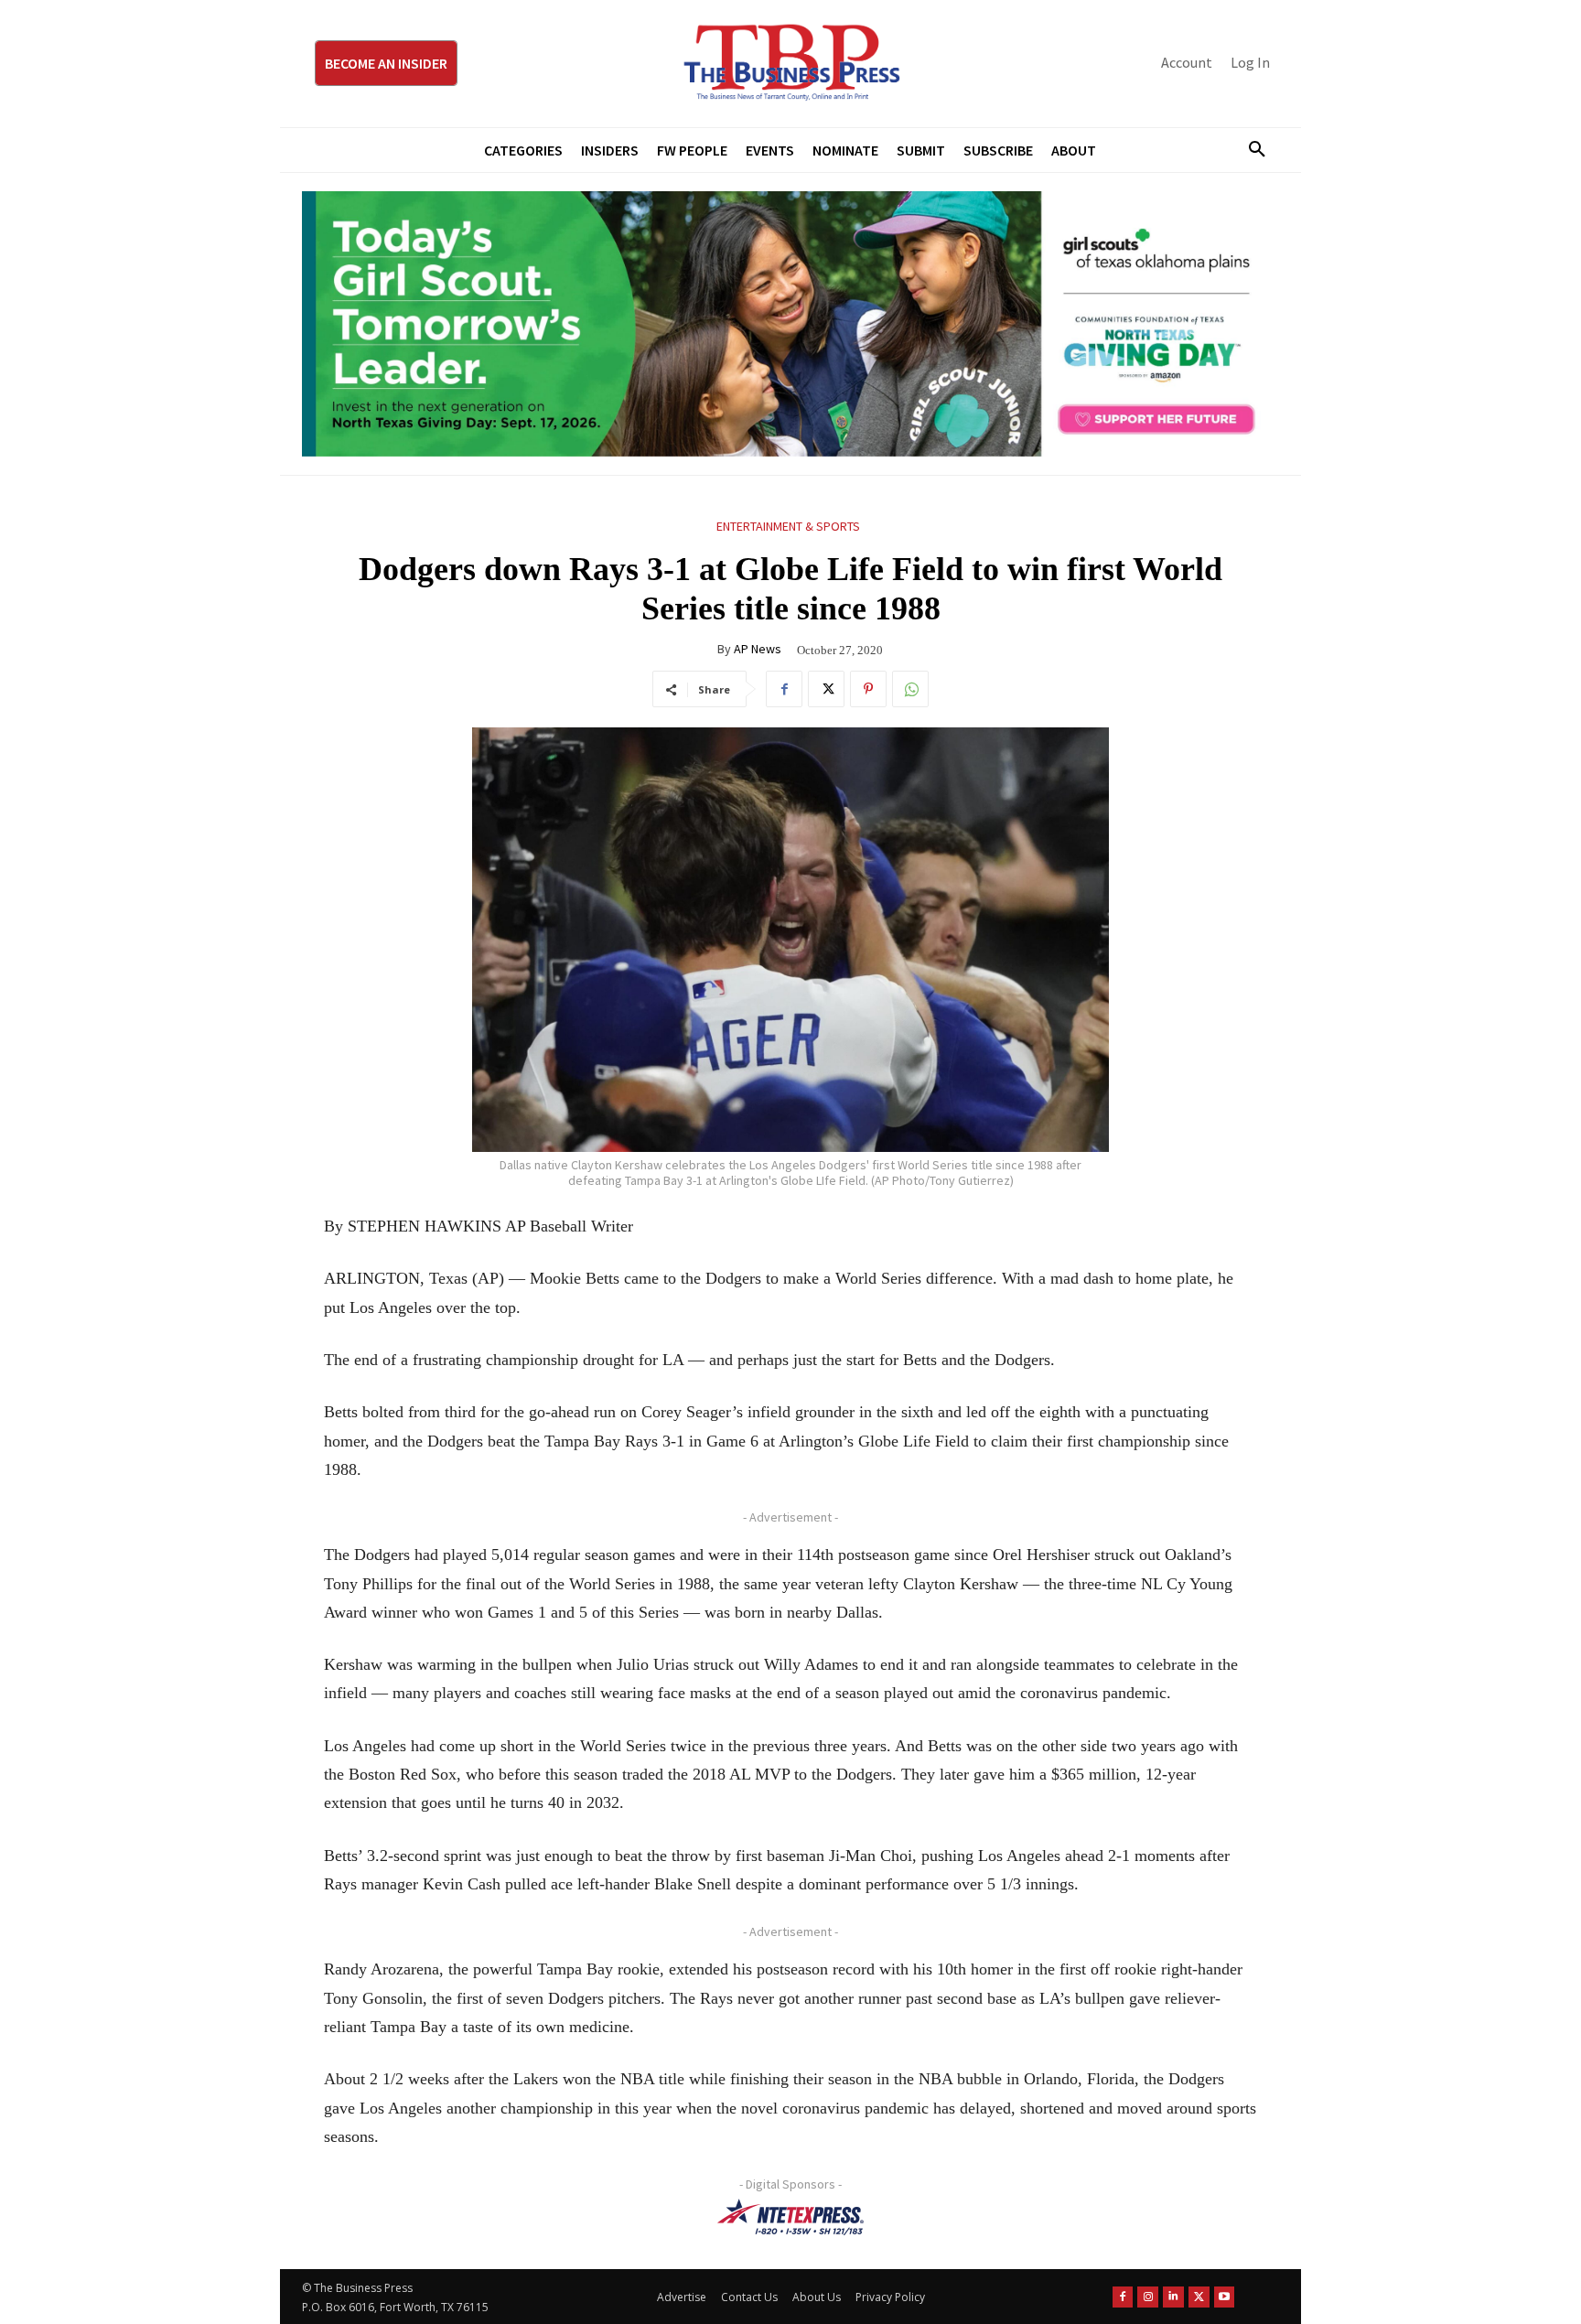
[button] (1250, 150)
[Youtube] (1225, 2297)
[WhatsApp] (910, 689)
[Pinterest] (868, 689)
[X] (826, 689)
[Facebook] (784, 689)
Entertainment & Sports (788, 526)
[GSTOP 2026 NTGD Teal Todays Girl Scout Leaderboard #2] (790, 324)
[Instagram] (1148, 2297)
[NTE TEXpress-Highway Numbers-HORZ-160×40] (790, 2217)
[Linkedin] (1173, 2297)
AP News (758, 649)
